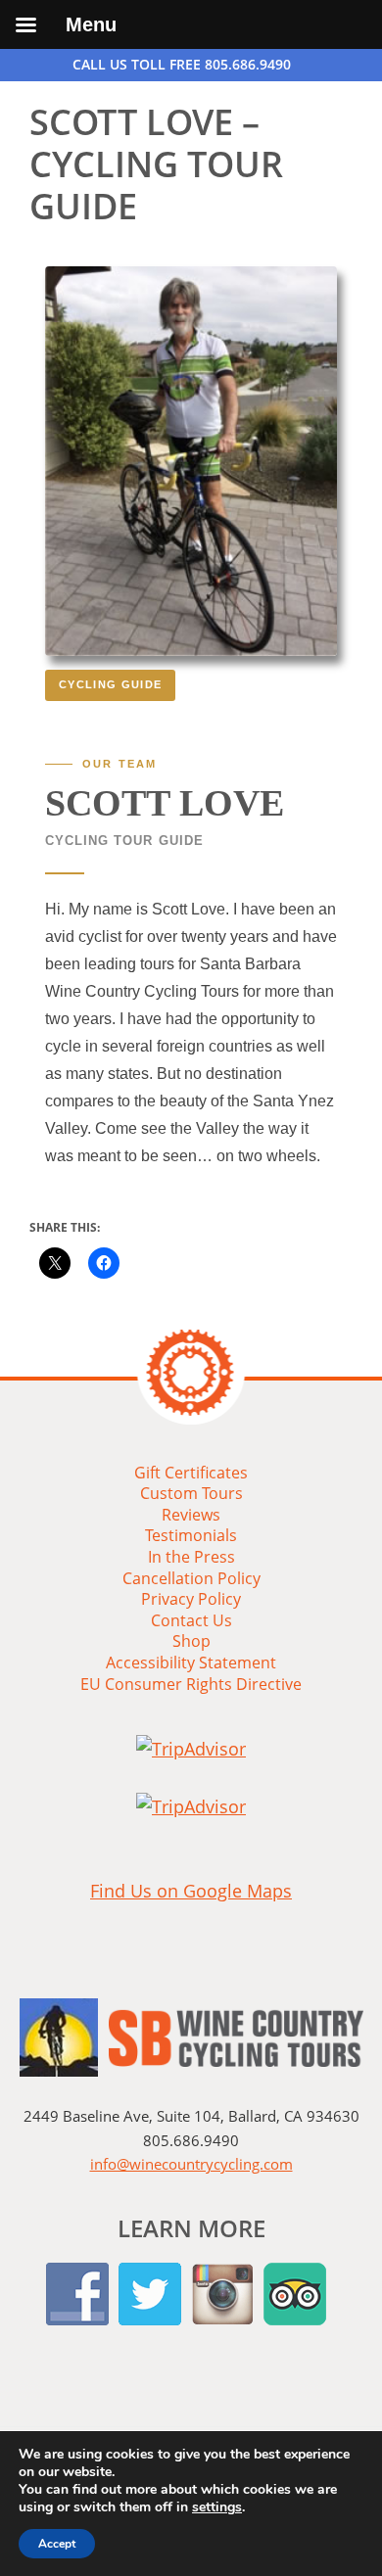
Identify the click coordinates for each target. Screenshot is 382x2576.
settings (217, 2507)
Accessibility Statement (191, 1663)
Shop (191, 1641)
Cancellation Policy (191, 1578)
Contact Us (191, 1620)
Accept (57, 2544)
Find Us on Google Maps (191, 1891)
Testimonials (191, 1535)
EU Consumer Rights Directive (191, 1684)
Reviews (191, 1515)
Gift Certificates (191, 1473)
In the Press (191, 1557)
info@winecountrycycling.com (191, 2164)
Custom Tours (191, 1493)
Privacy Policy (191, 1599)
